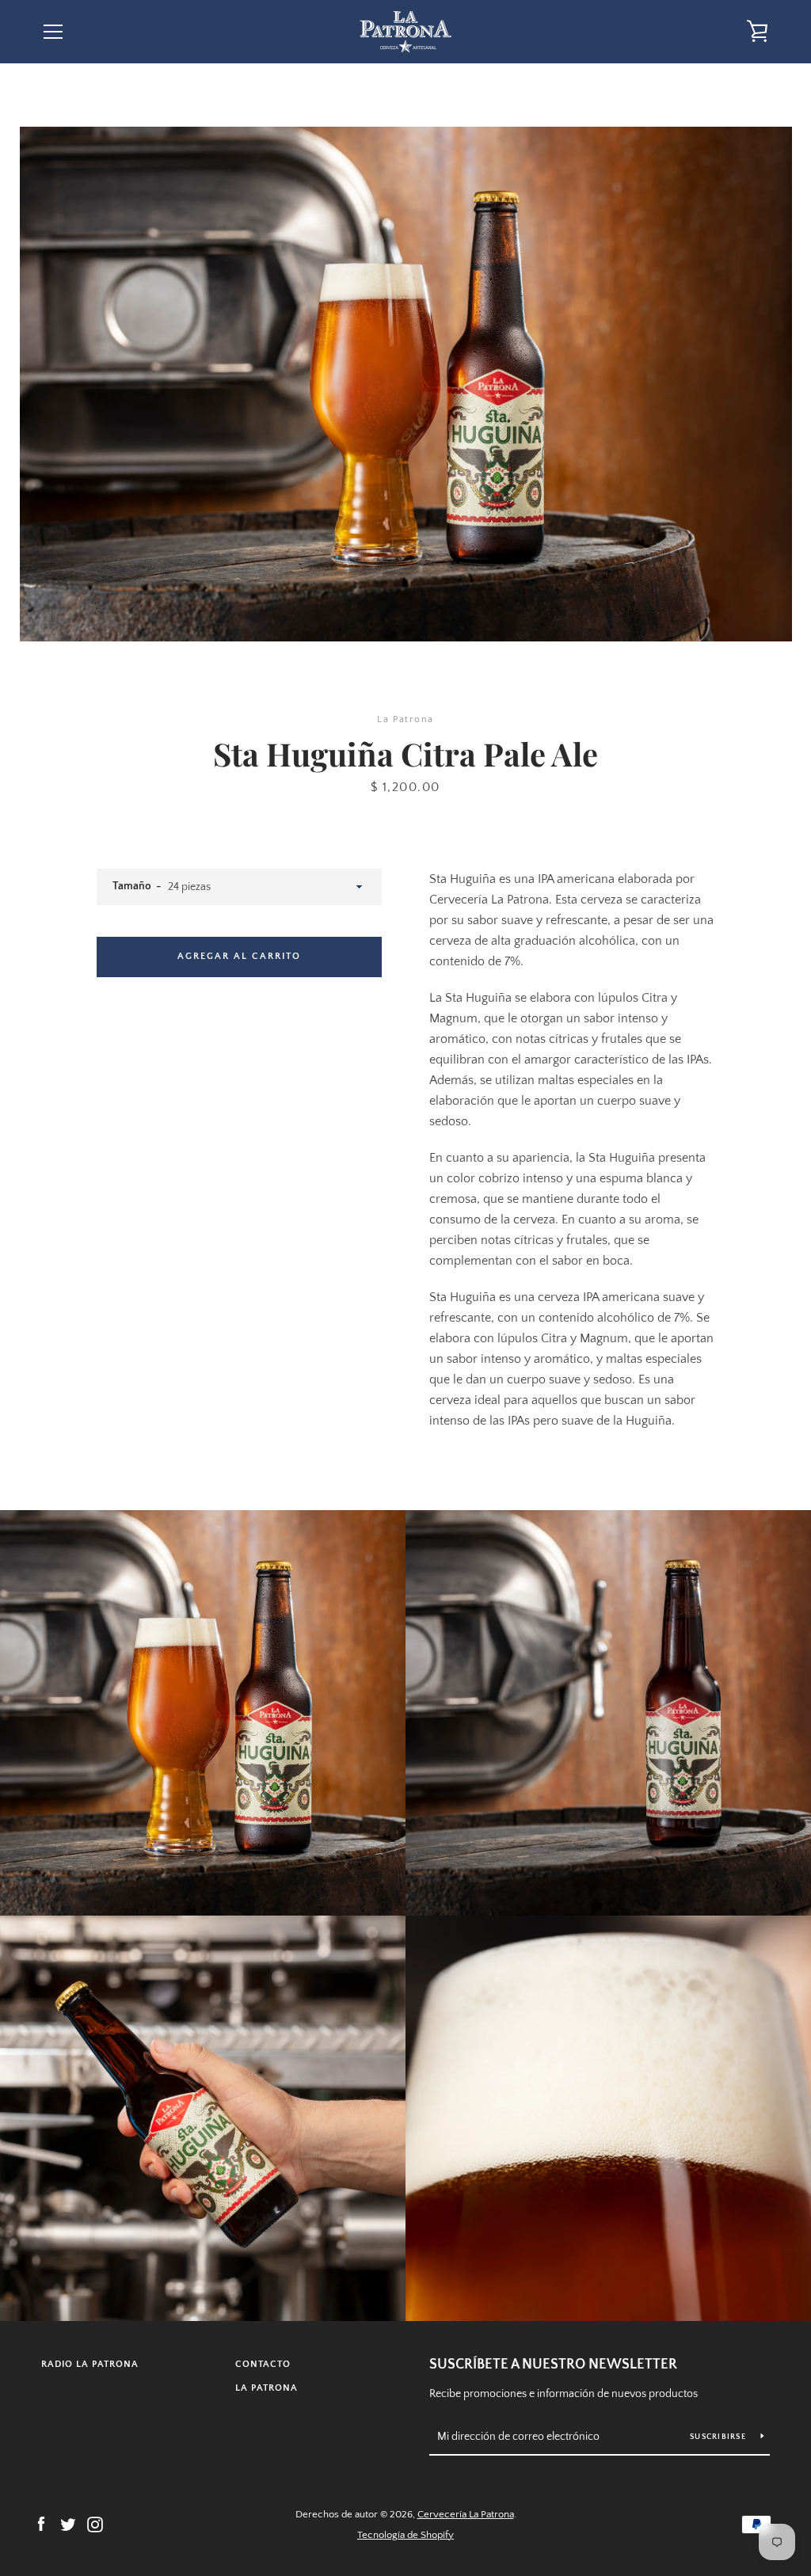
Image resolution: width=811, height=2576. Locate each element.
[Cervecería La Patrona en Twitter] (68, 2524)
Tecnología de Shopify (405, 2535)
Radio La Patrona (90, 2364)
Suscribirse (719, 2437)
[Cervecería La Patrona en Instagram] (95, 2524)
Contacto (263, 2364)
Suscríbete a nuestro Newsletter (553, 2365)
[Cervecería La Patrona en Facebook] (41, 2524)
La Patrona (267, 2388)
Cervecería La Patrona (466, 2514)
